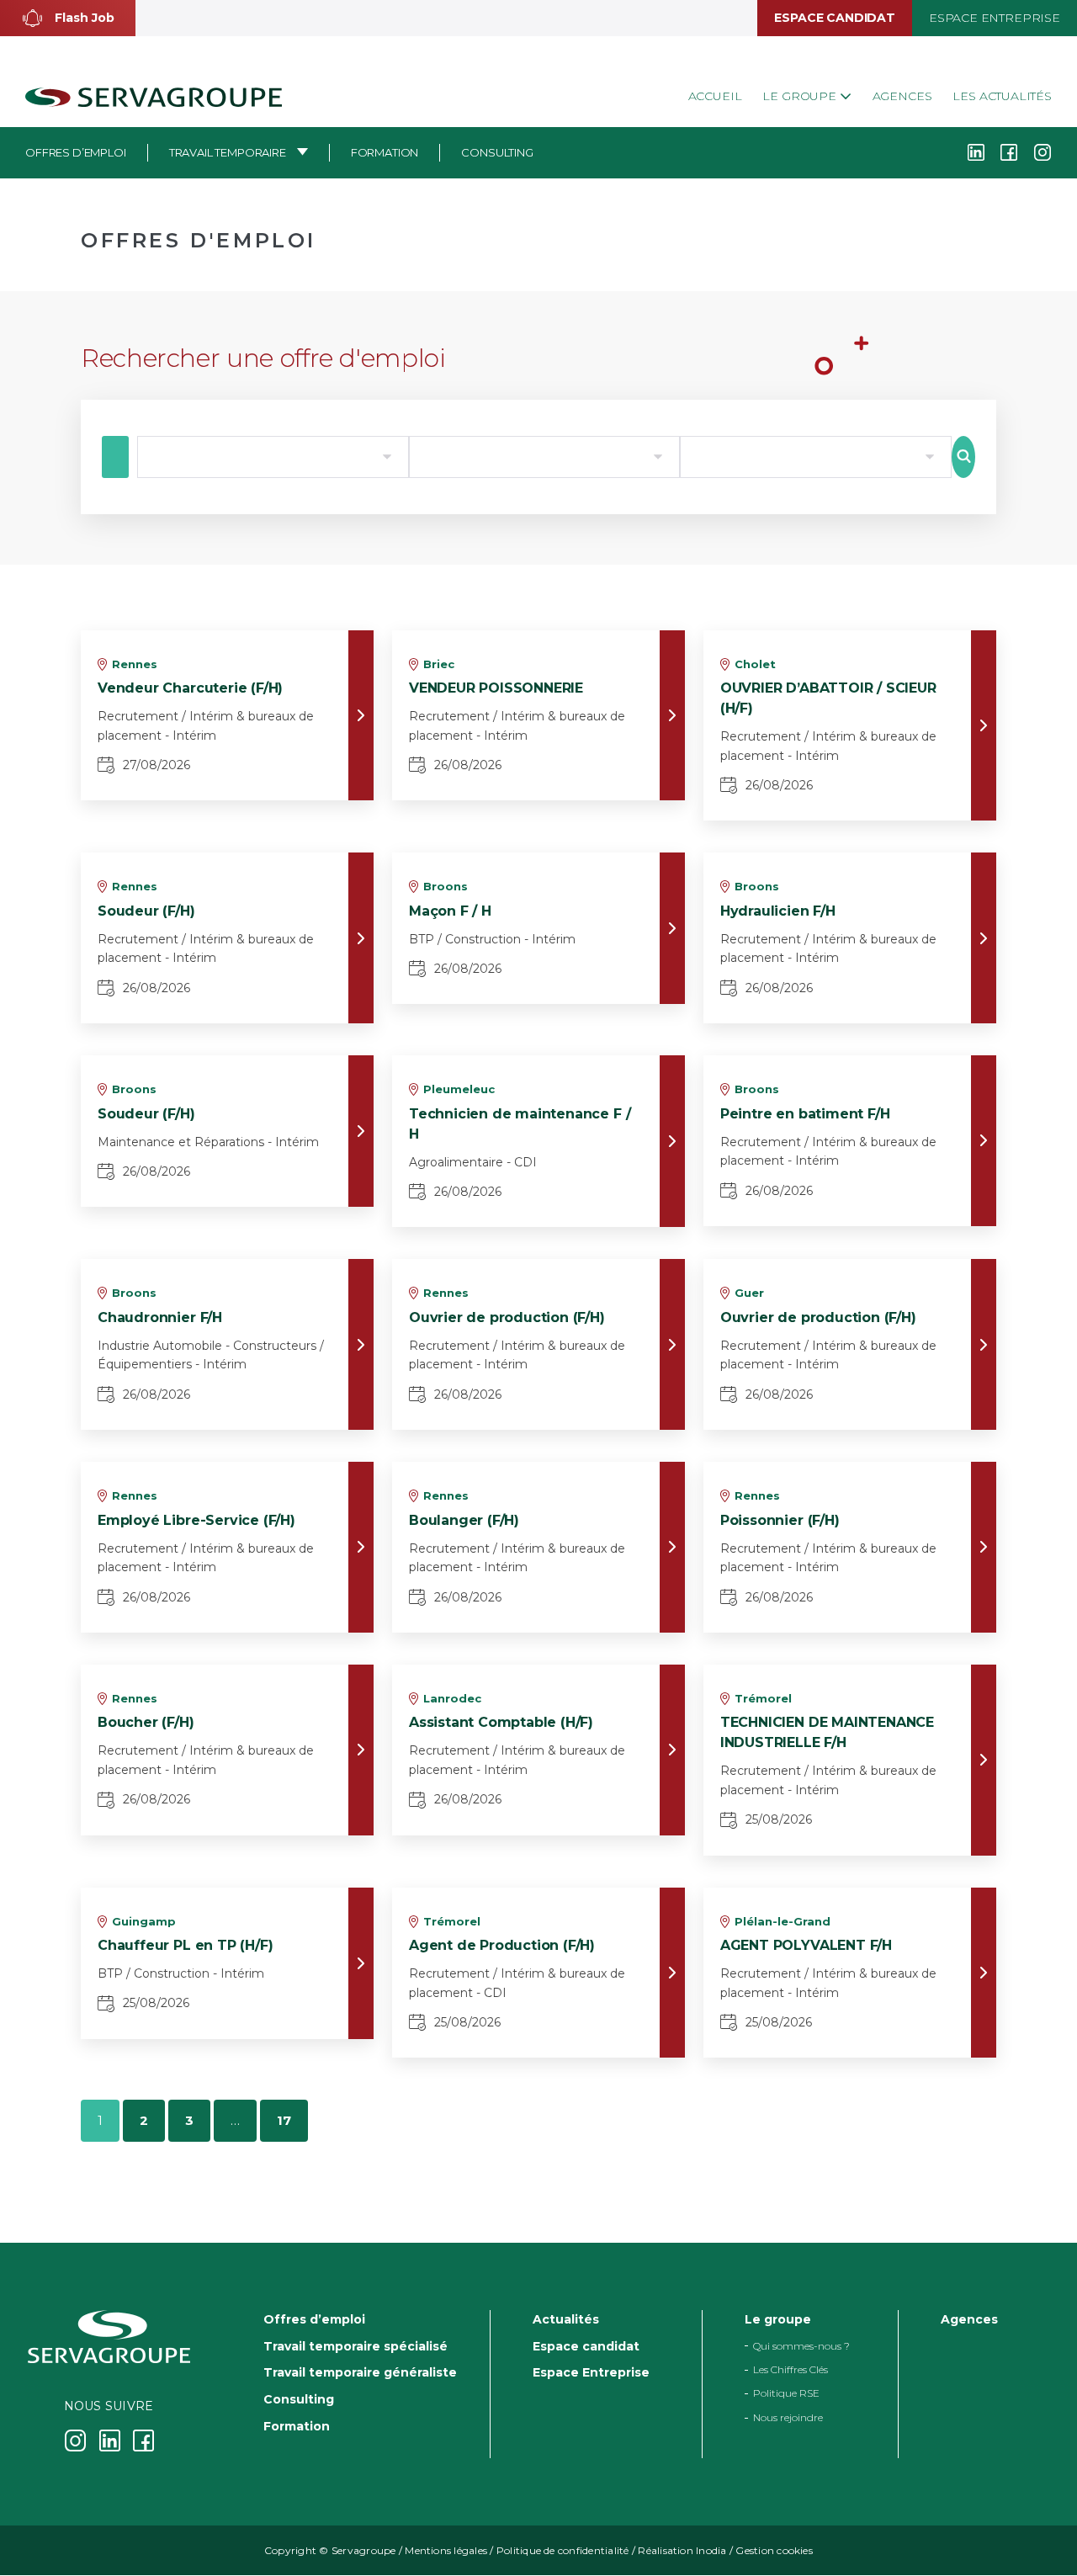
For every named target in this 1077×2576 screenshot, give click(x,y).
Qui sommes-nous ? (801, 2346)
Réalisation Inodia (682, 2551)
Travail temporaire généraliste (360, 2373)
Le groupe (801, 96)
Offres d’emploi (76, 152)
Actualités (566, 2319)
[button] (68, 18)
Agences (902, 96)
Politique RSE (786, 2394)
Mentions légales (446, 2551)
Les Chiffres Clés (791, 2369)
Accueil (715, 96)
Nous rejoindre (788, 2417)
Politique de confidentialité (563, 2551)
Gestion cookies (774, 2551)
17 (284, 2120)
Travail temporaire (228, 152)
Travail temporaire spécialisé (355, 2346)
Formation (385, 152)
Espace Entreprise (995, 18)
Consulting (497, 152)
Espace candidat (834, 18)
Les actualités (1002, 96)
